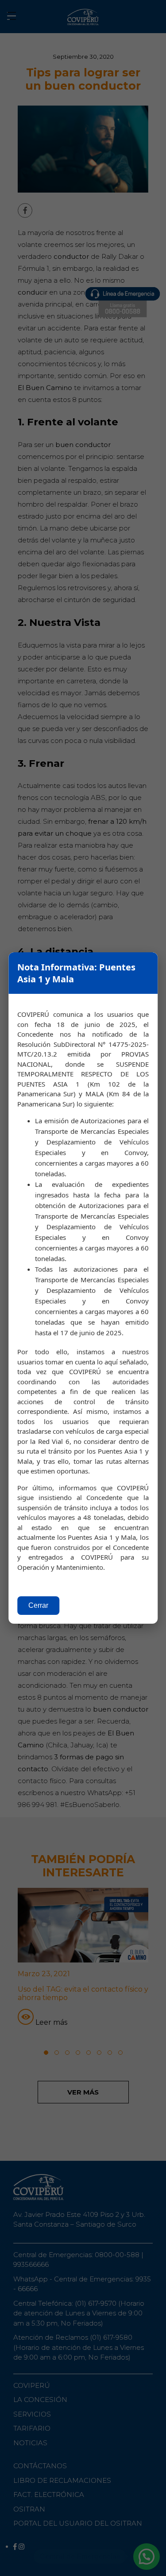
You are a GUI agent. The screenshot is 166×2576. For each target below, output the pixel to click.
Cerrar (38, 1605)
